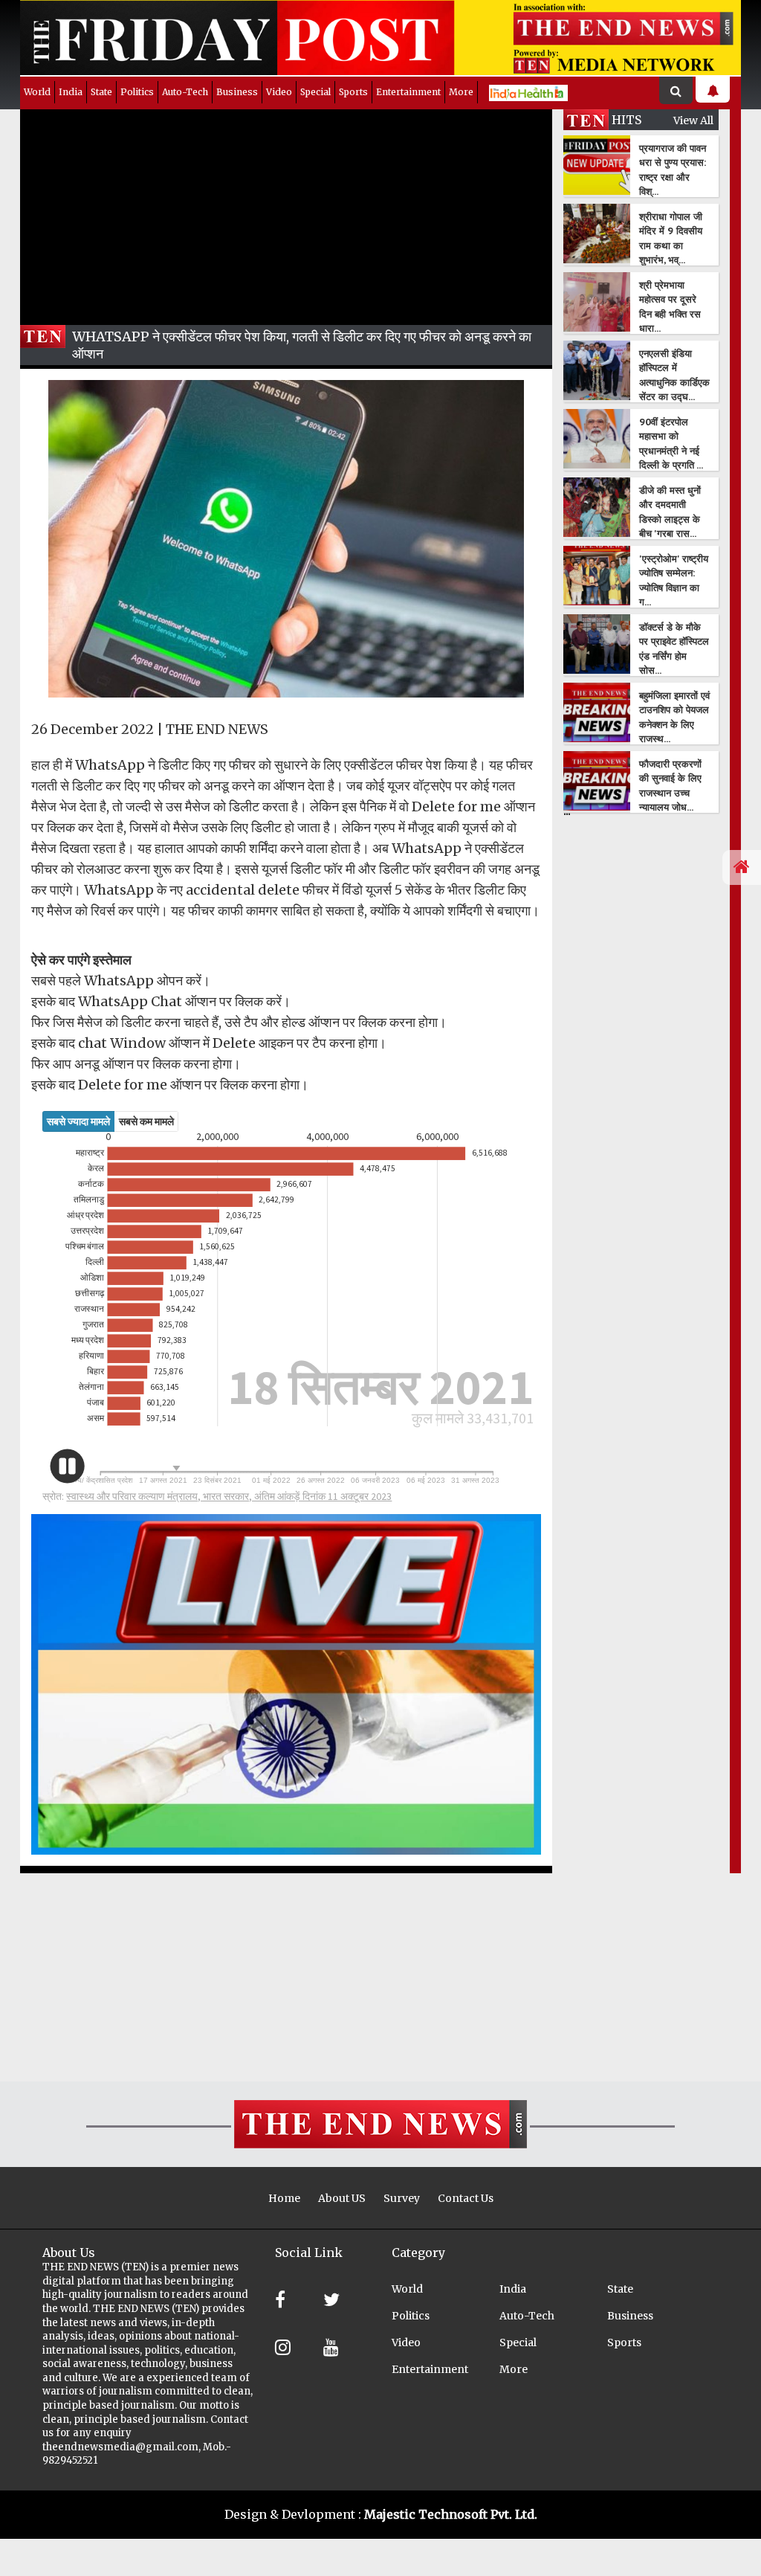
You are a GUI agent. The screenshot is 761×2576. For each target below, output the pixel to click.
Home (284, 2198)
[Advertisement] (286, 213)
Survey (402, 2198)
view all (693, 120)
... (567, 811)
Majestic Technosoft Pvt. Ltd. (451, 2514)
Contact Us (466, 2198)
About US (342, 2198)
